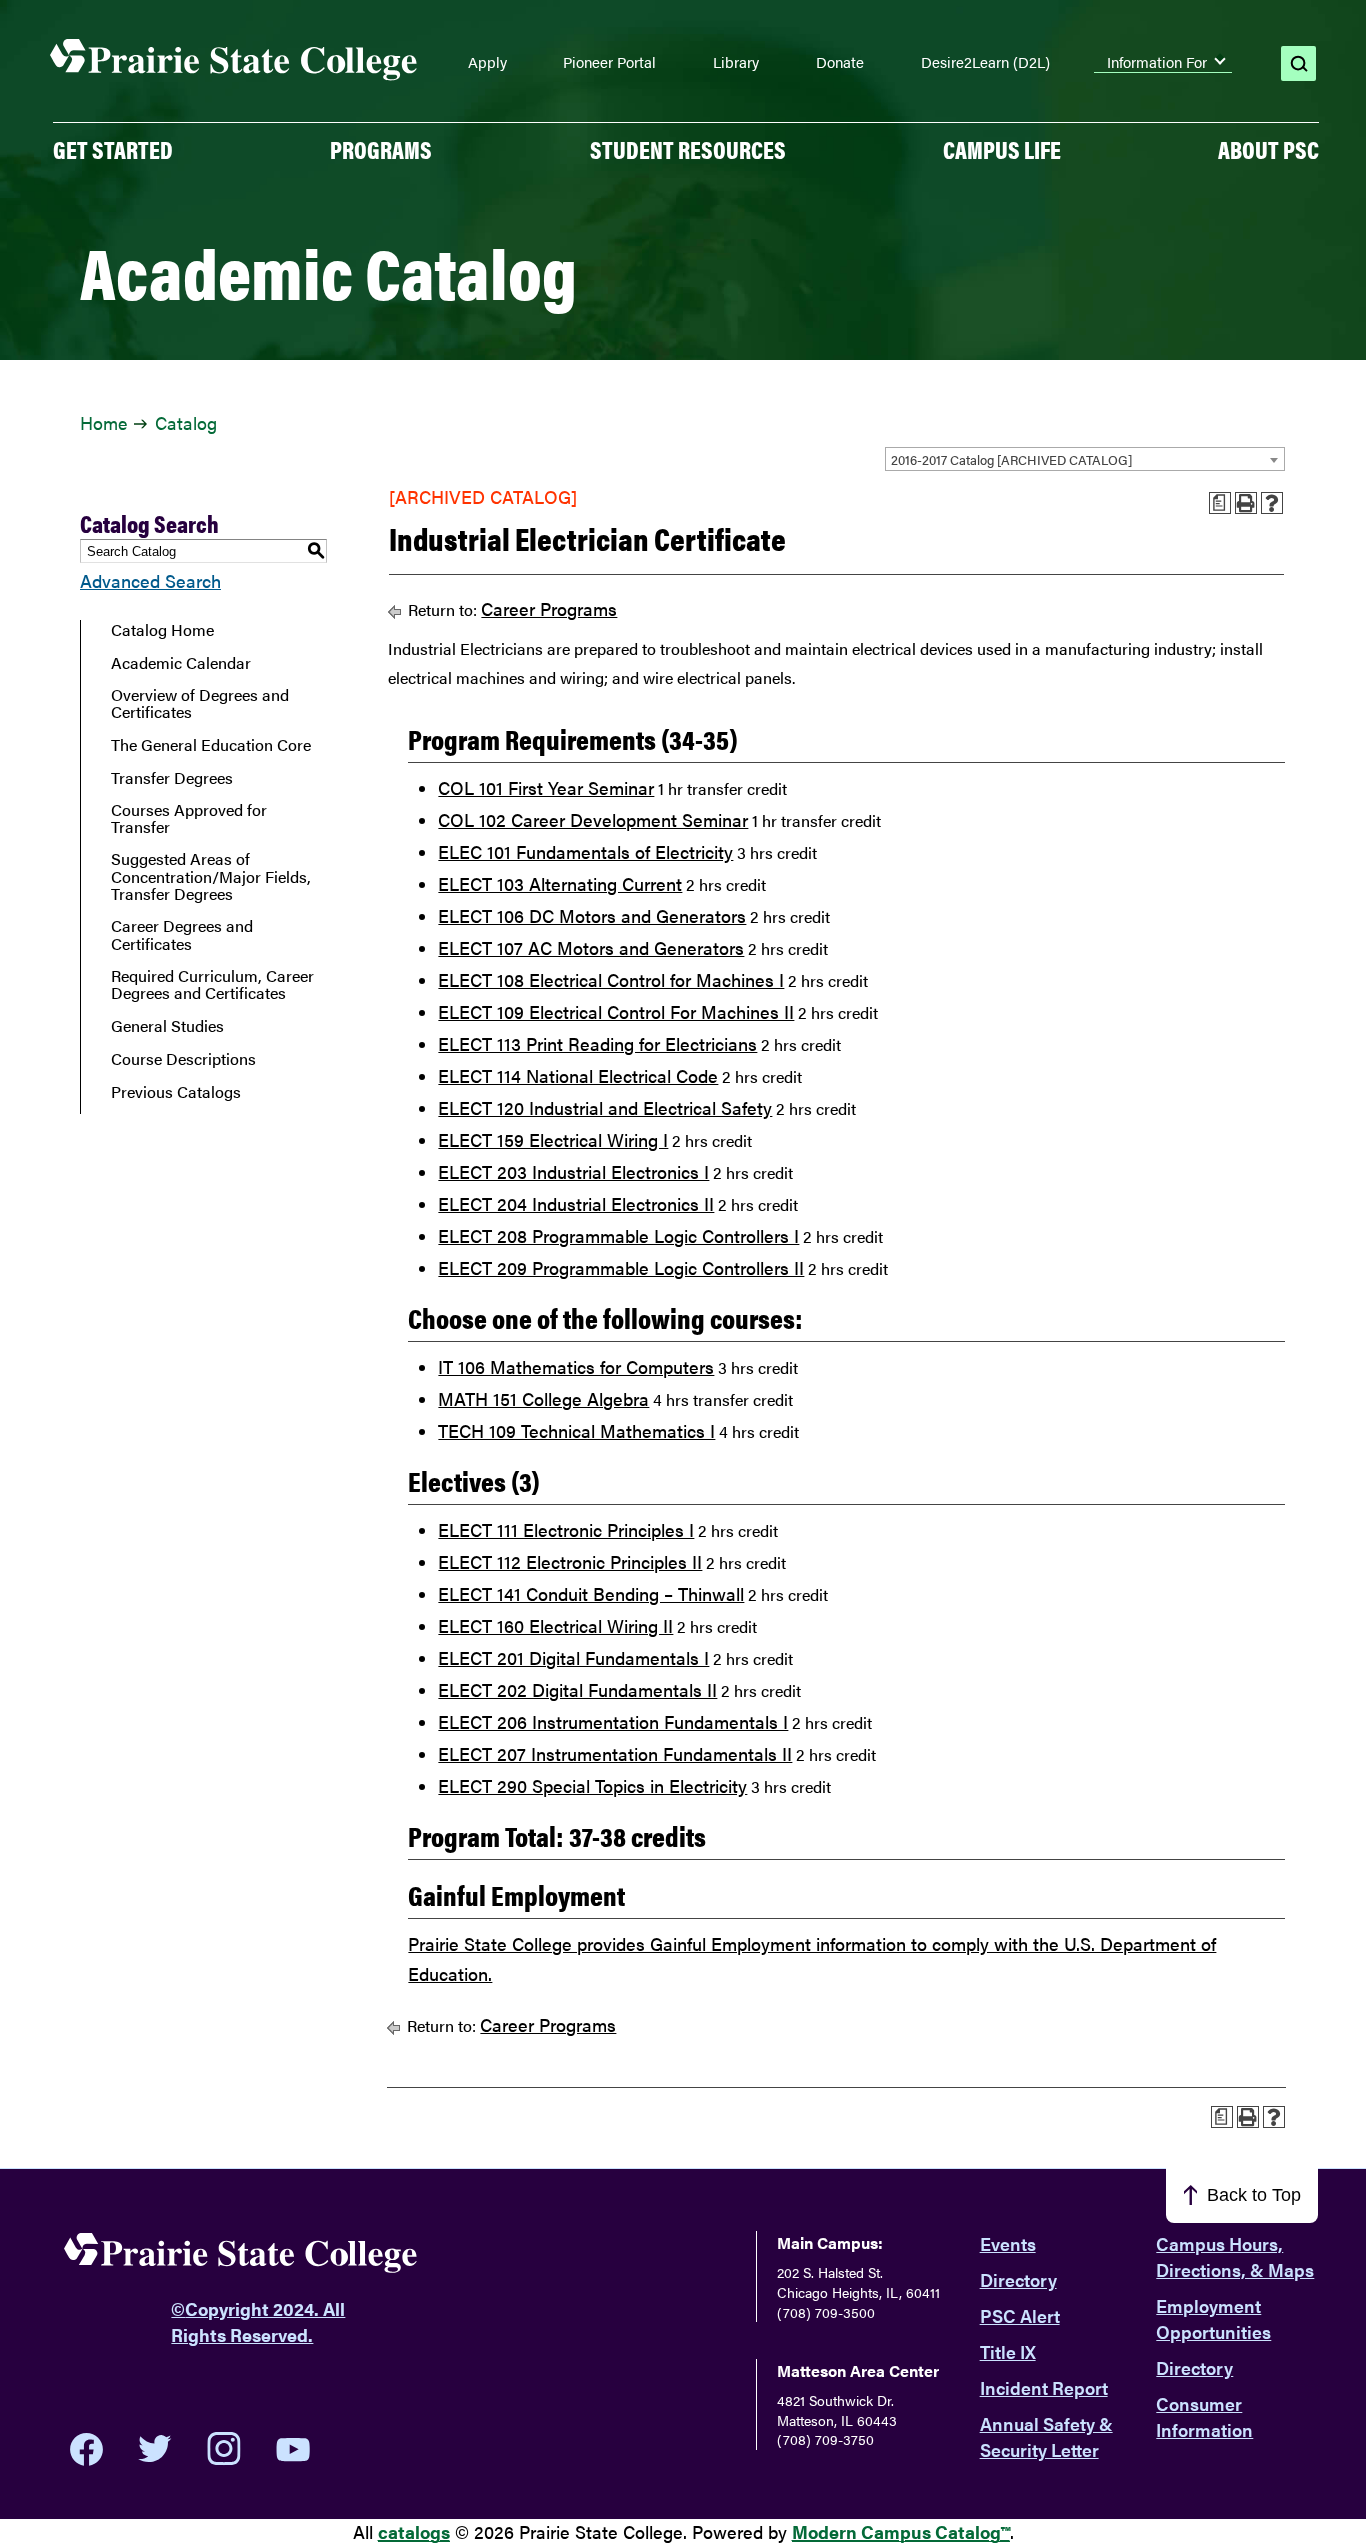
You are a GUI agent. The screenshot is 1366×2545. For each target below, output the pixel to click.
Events (1008, 2243)
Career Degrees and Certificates (182, 934)
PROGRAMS (381, 149)
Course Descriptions (183, 1059)
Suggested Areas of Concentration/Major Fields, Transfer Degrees (211, 876)
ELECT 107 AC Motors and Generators (591, 947)
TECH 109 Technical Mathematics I (576, 1430)
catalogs (414, 2531)
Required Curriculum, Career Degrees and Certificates (212, 984)
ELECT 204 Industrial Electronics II (576, 1203)
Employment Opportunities (1213, 2318)
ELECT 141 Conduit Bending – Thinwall (591, 1593)
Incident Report (1044, 2387)
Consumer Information (1204, 2416)
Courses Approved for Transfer (189, 818)
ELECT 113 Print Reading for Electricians (597, 1043)
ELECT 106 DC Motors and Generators (592, 915)
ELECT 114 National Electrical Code (578, 1075)
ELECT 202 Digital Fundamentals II (577, 1689)
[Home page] (234, 60)
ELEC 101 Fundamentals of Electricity (585, 851)
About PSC (1268, 149)
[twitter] (155, 2449)
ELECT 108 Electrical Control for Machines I (611, 979)
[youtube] (293, 2449)
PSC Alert (1020, 2315)
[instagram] (224, 2449)
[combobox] (1085, 459)
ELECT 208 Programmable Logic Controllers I (618, 1235)
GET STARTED (113, 149)
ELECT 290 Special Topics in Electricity (592, 1785)
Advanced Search (150, 580)
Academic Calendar (181, 663)
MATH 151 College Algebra (543, 1398)
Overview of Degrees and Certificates (200, 703)
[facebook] (86, 2449)
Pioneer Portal (609, 62)
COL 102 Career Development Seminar (593, 819)
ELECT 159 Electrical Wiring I (553, 1139)
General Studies (167, 1026)
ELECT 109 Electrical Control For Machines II (616, 1011)
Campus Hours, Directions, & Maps (1235, 2256)
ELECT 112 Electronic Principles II (570, 1561)
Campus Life (1002, 149)
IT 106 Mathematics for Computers (576, 1366)
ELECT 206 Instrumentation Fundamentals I (613, 1721)
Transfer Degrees (172, 778)
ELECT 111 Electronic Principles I (566, 1529)
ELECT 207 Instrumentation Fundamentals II (615, 1753)
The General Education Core (211, 745)
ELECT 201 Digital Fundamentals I (573, 1657)
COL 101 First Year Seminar (546, 787)
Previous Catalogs (176, 1092)
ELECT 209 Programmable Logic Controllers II (621, 1267)
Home (103, 422)
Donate (840, 62)
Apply (487, 62)
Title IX (1008, 2351)
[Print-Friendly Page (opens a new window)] (1246, 503)
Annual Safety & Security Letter (1046, 2436)
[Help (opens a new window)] (1272, 503)
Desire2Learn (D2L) (985, 62)
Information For (1157, 62)
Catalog (186, 422)
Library (736, 62)
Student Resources (688, 149)
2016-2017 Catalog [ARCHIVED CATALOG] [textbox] (1011, 459)
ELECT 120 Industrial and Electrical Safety (605, 1107)
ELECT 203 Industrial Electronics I (573, 1171)
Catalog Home (162, 630)
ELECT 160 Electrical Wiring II (555, 1625)
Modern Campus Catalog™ (901, 2531)
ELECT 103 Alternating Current (560, 883)
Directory (1018, 2279)
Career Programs (549, 608)
